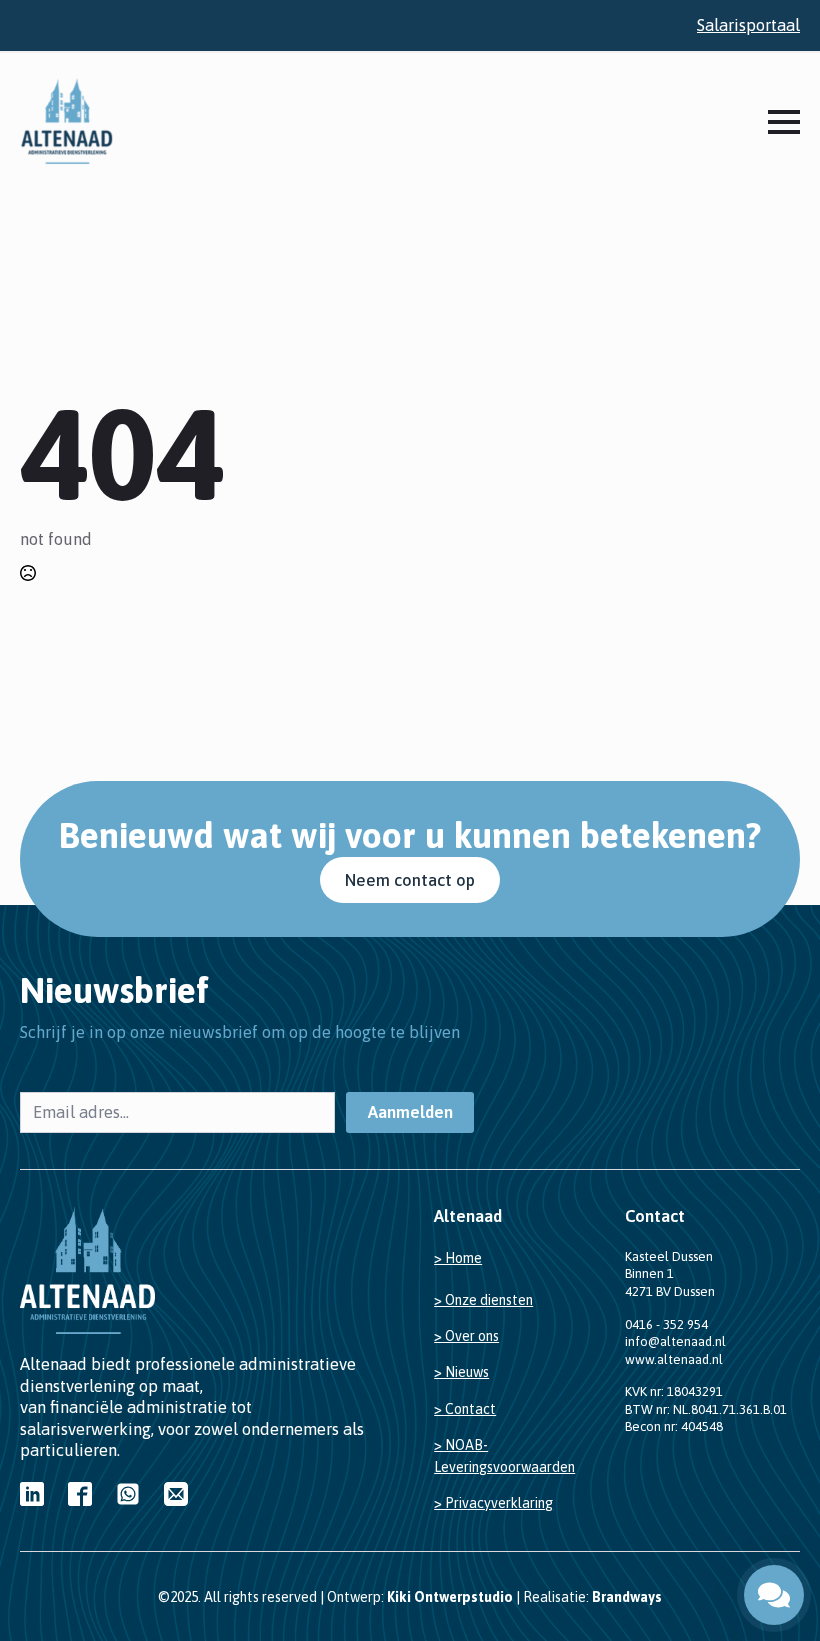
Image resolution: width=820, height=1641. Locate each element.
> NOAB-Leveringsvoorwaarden (504, 1456)
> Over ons (466, 1336)
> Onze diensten (483, 1300)
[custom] (32, 1494)
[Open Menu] (784, 122)
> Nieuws (461, 1372)
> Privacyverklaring (493, 1503)
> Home (458, 1258)
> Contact (465, 1409)
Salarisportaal (748, 25)
